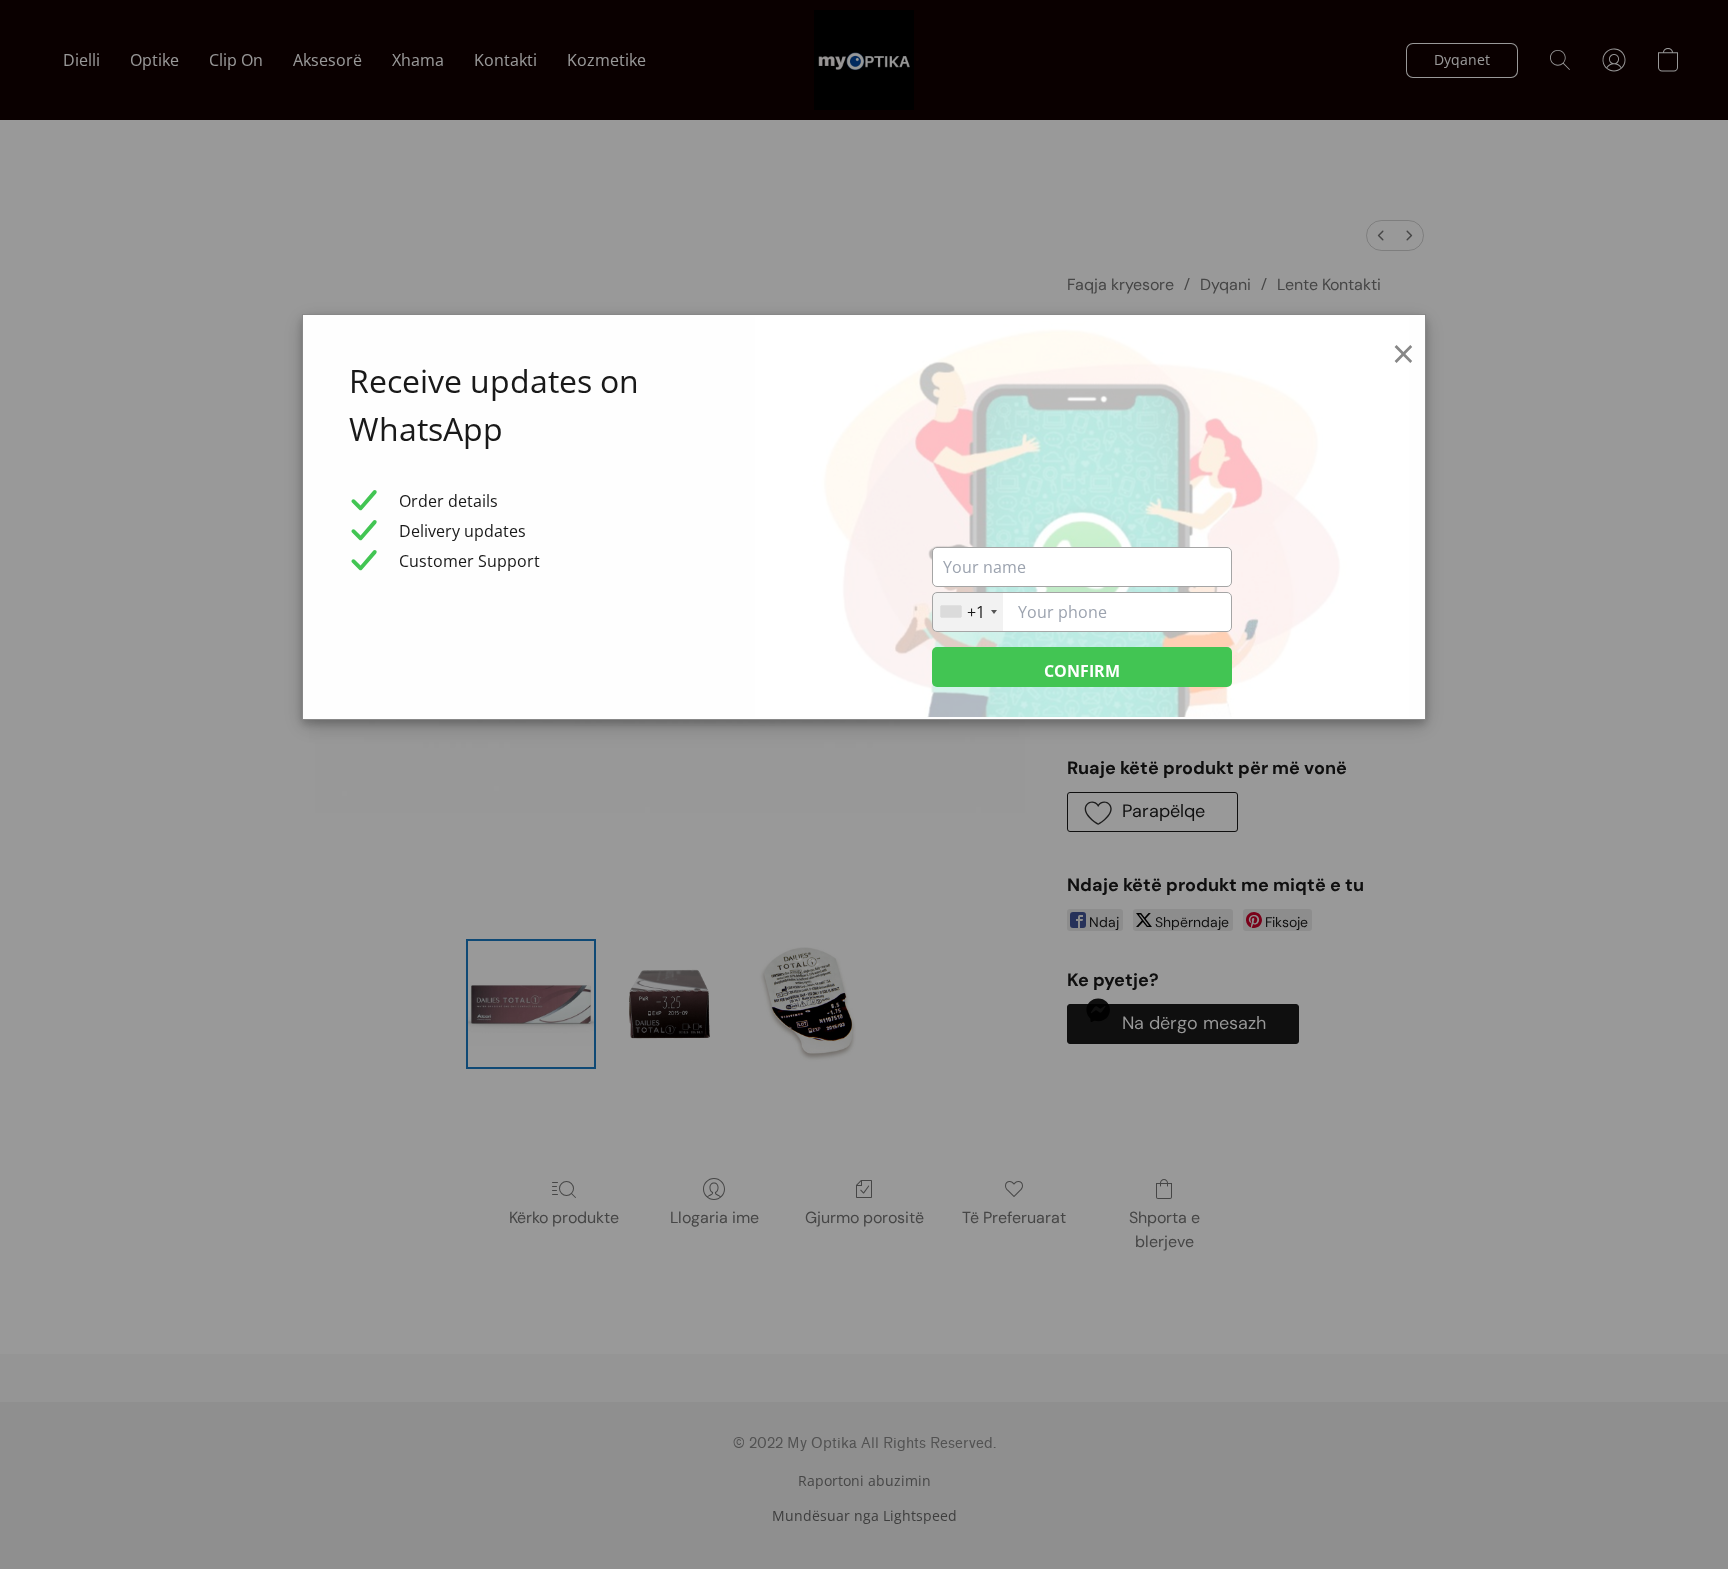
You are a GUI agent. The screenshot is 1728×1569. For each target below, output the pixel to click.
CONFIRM (1082, 671)
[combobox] (968, 612)
